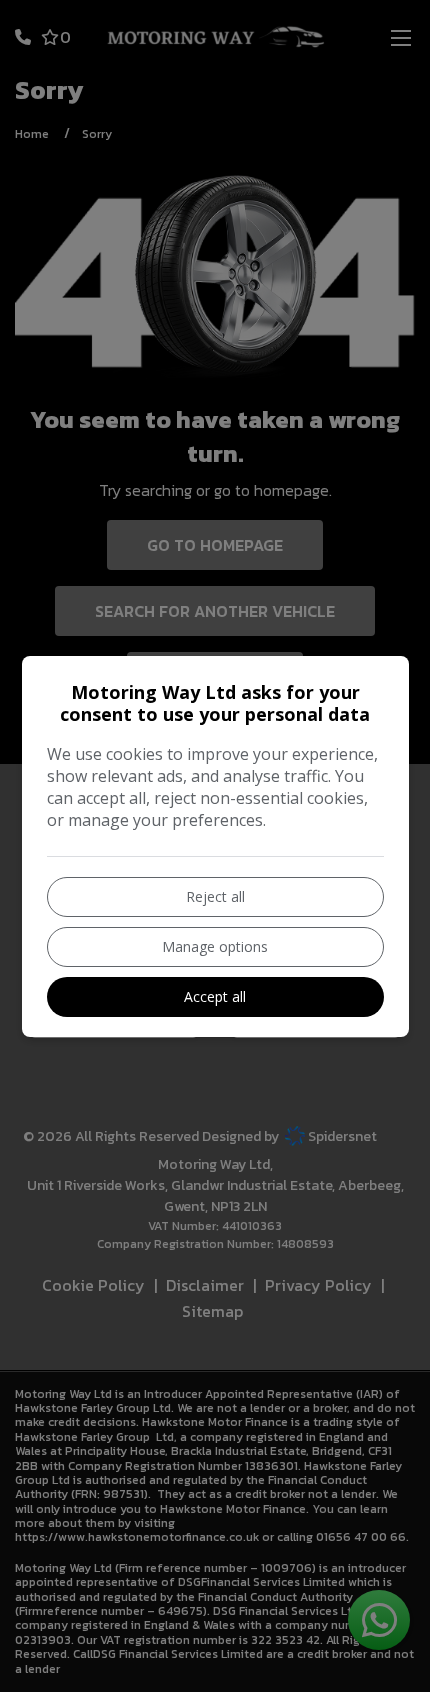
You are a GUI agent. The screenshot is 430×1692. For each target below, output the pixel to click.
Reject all (215, 896)
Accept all (215, 996)
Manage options (215, 946)
